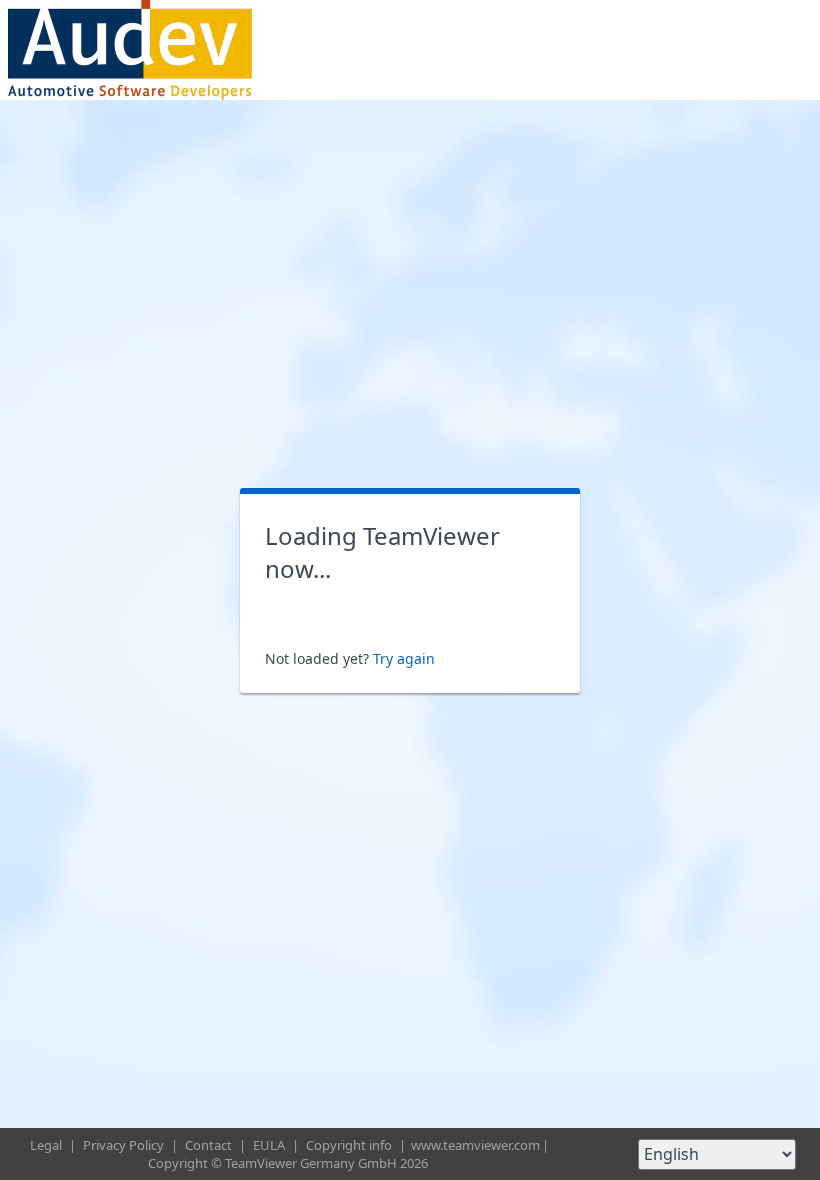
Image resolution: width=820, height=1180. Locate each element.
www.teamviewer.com (475, 1145)
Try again (404, 658)
